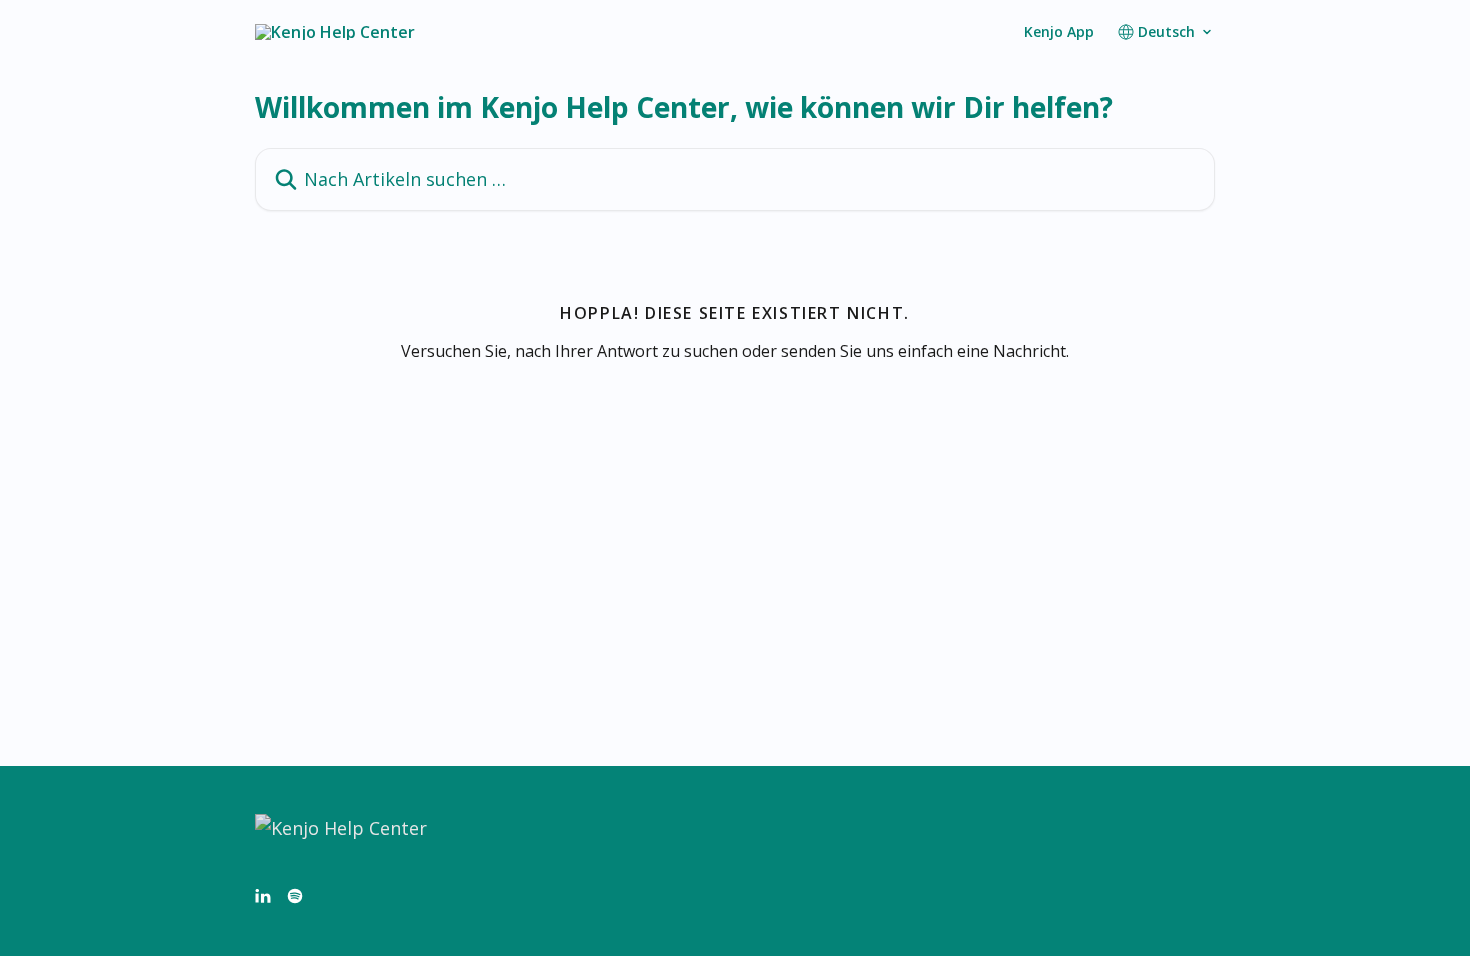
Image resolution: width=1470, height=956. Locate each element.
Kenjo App (1059, 32)
